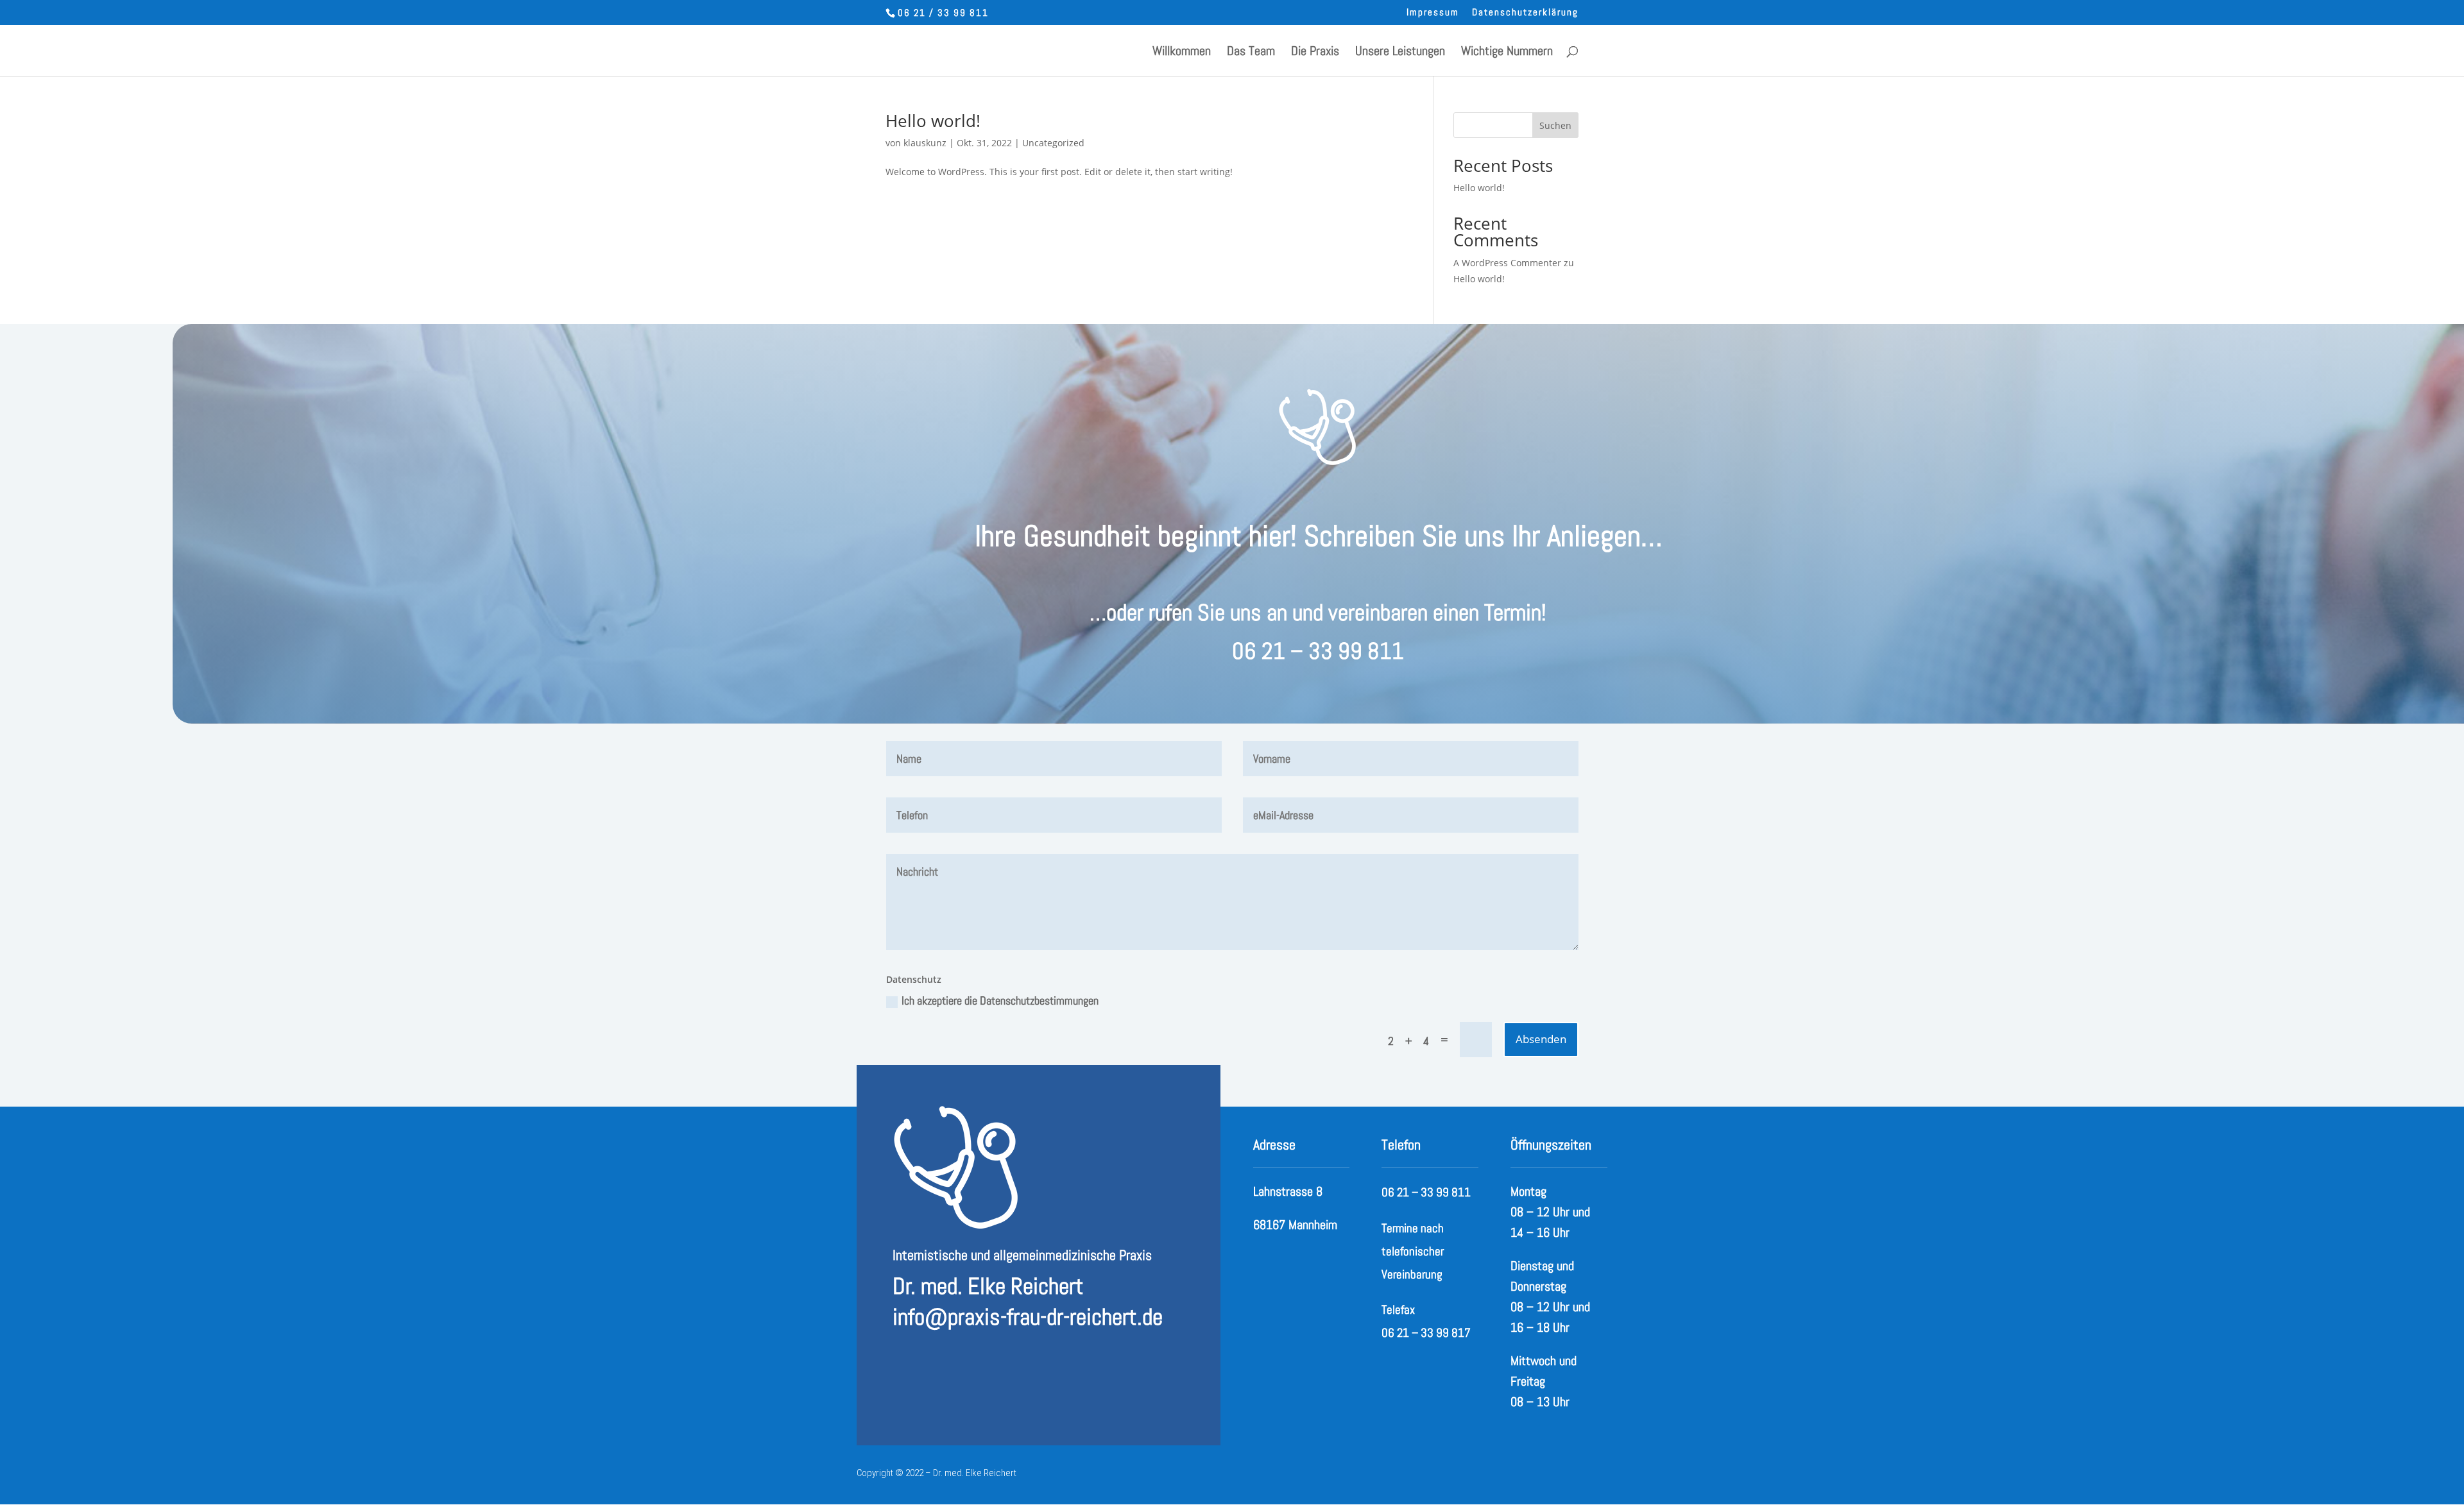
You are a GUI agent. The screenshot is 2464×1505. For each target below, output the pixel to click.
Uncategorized (1053, 143)
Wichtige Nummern (1507, 53)
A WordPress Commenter (1507, 263)
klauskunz (925, 143)
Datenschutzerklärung (1525, 13)
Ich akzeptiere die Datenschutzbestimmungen (1000, 1000)
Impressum (1433, 13)
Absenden (1541, 1039)
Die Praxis (1315, 53)
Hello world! (933, 121)
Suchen (1555, 125)
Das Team (1251, 53)
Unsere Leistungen (1400, 53)
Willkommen (1182, 53)
